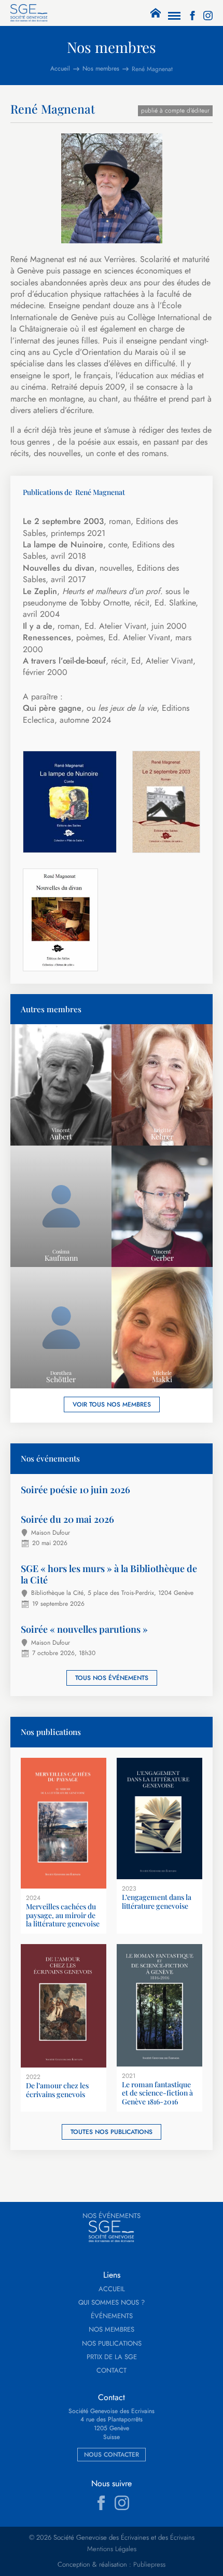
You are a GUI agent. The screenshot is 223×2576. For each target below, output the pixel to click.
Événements (112, 2316)
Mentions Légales (112, 2549)
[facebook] (192, 16)
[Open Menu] (174, 16)
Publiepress (149, 2565)
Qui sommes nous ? (112, 2303)
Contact (112, 2371)
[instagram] (208, 16)
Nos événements (112, 2216)
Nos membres (112, 2330)
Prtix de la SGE (112, 2357)
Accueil (112, 2289)
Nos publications (112, 2344)
